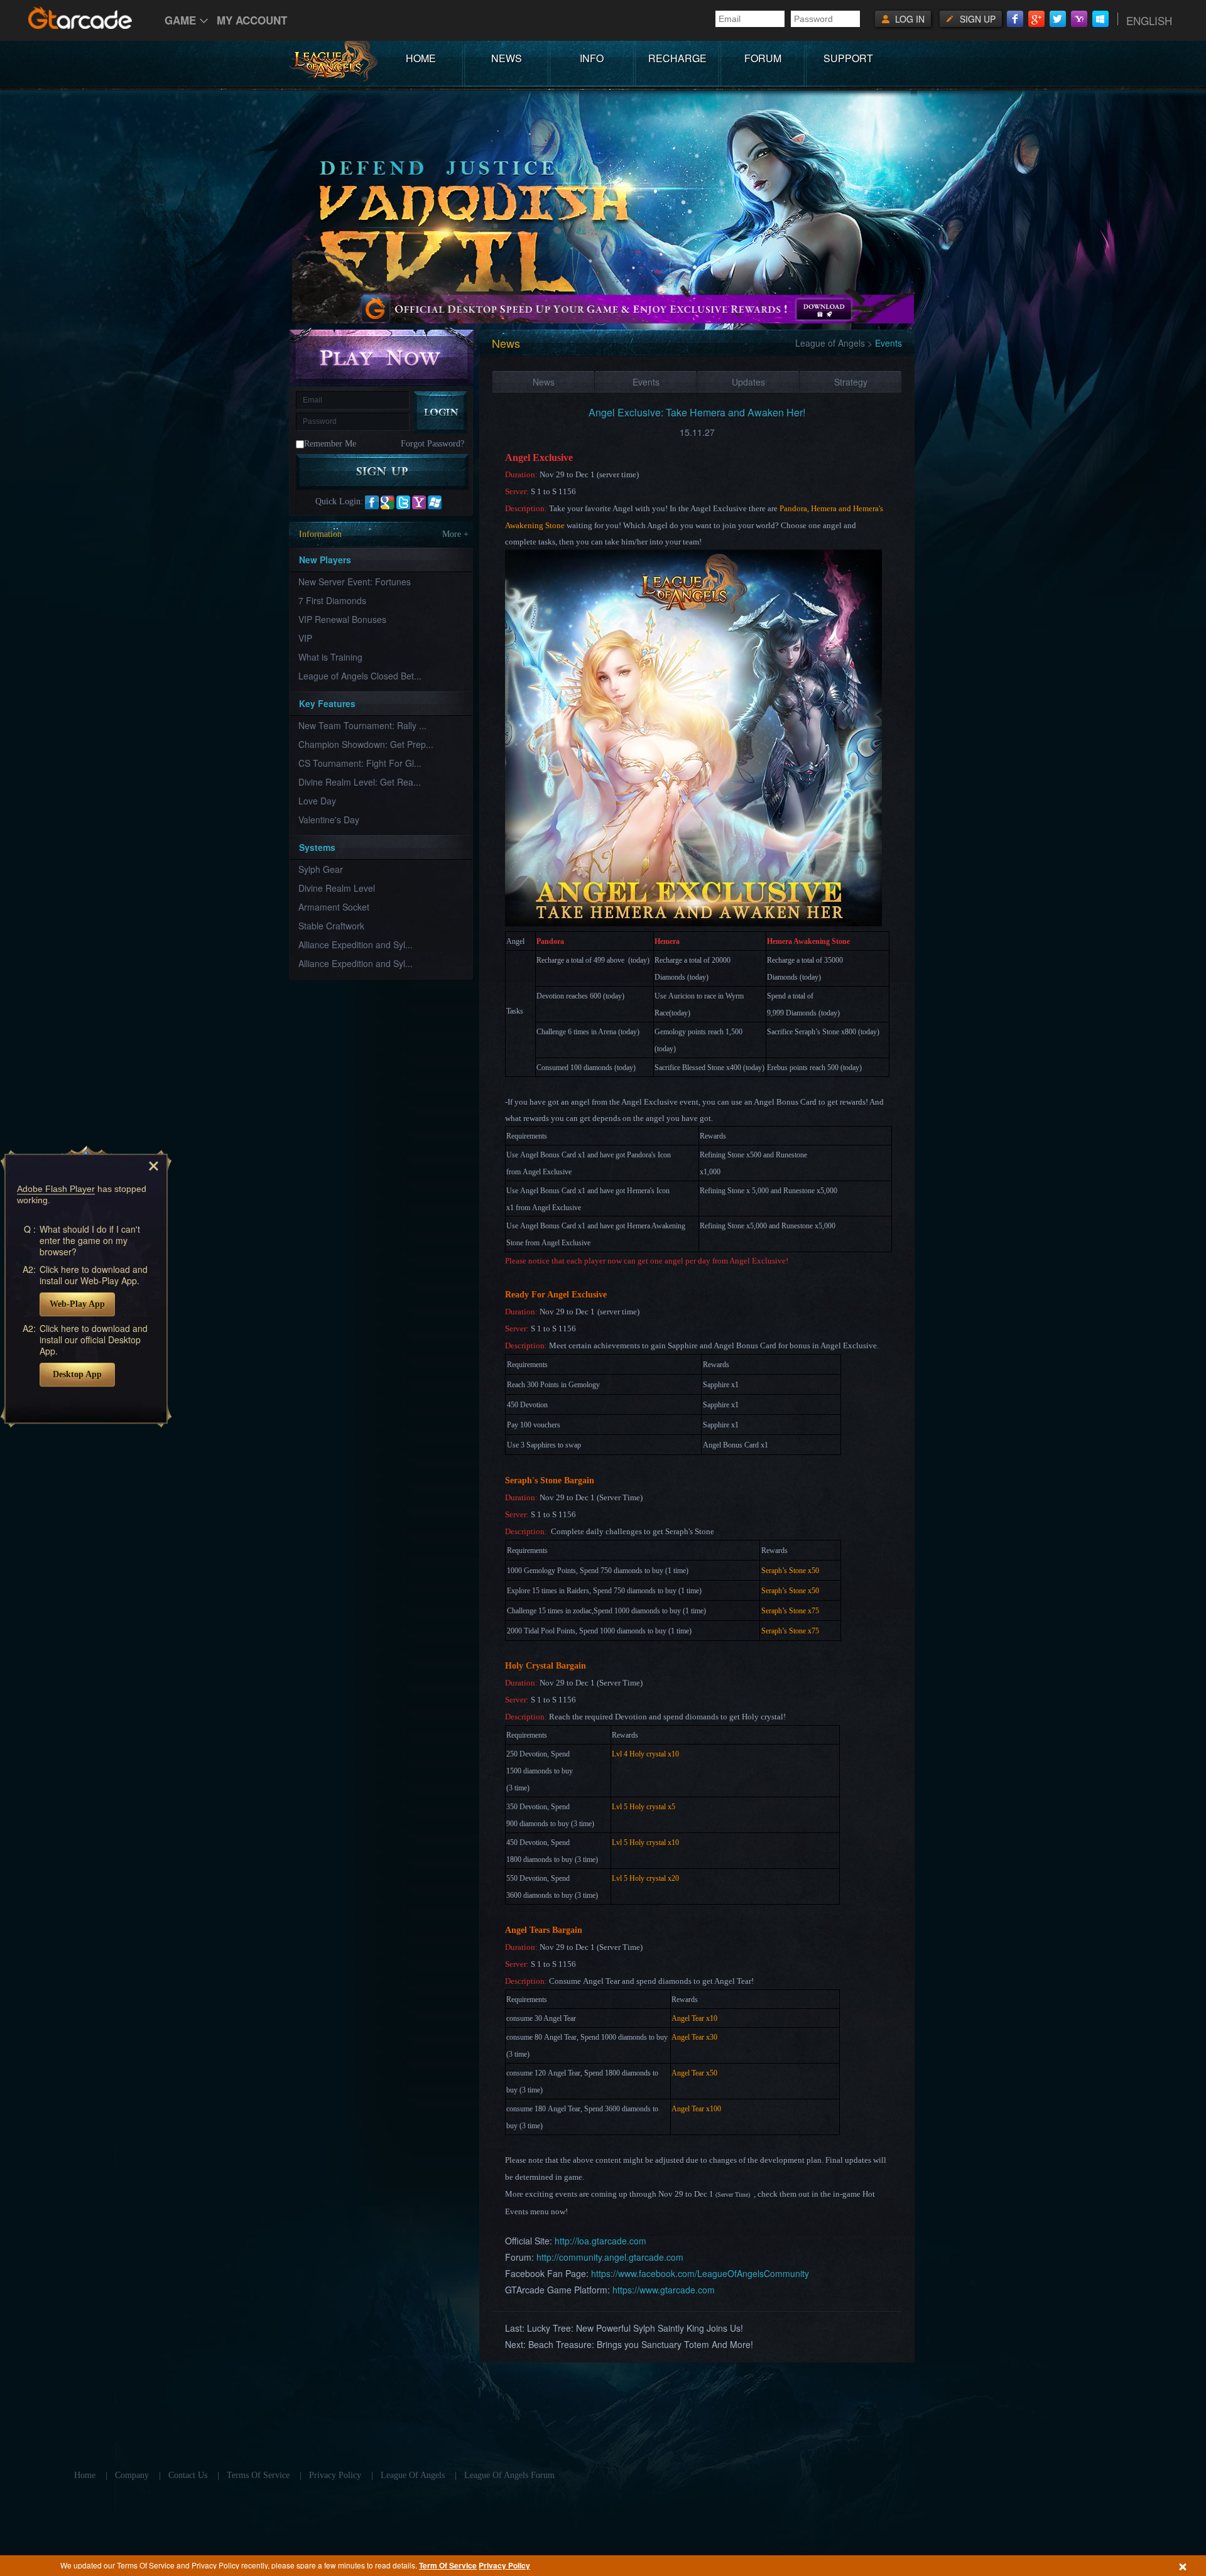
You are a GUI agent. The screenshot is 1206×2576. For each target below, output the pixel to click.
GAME (180, 20)
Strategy (851, 382)
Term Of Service (448, 2565)
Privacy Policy (504, 2565)
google (388, 502)
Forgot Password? (432, 444)
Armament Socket (334, 907)
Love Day (317, 801)
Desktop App (77, 1374)
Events (646, 382)
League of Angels (830, 343)
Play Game (382, 356)
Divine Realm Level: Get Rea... (360, 782)
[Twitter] (1058, 19)
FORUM (763, 58)
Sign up (978, 19)
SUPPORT (848, 58)
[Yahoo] (1079, 19)
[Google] (1036, 19)
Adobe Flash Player (56, 1189)
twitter (403, 502)
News (544, 382)
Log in (910, 19)
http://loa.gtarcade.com (600, 2241)
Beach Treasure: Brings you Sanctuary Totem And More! (641, 2344)
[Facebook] (1015, 19)
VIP (305, 638)
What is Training (330, 657)
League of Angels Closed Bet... (360, 676)
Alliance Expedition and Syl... (356, 944)
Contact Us (188, 2475)
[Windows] (1100, 19)
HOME (421, 58)
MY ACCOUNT (252, 20)
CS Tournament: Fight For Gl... (360, 763)
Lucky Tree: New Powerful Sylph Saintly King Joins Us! (635, 2328)
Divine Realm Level (337, 888)
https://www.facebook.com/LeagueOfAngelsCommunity (700, 2273)
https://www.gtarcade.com (664, 2290)
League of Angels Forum (509, 2475)
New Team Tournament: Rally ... (362, 725)
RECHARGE (677, 58)
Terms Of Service (258, 2475)
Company (132, 2475)
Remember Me (330, 444)
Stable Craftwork (331, 926)
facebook (372, 502)
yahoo (419, 502)
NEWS (507, 58)
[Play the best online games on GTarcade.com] (80, 18)
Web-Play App (77, 1304)
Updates (748, 382)
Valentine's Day (329, 820)
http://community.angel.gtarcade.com (610, 2257)
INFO (592, 58)
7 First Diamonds (332, 600)
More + (455, 534)
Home (85, 2475)
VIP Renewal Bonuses (342, 619)
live (435, 502)
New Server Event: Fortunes (355, 582)
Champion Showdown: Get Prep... (366, 744)
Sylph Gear (321, 869)
